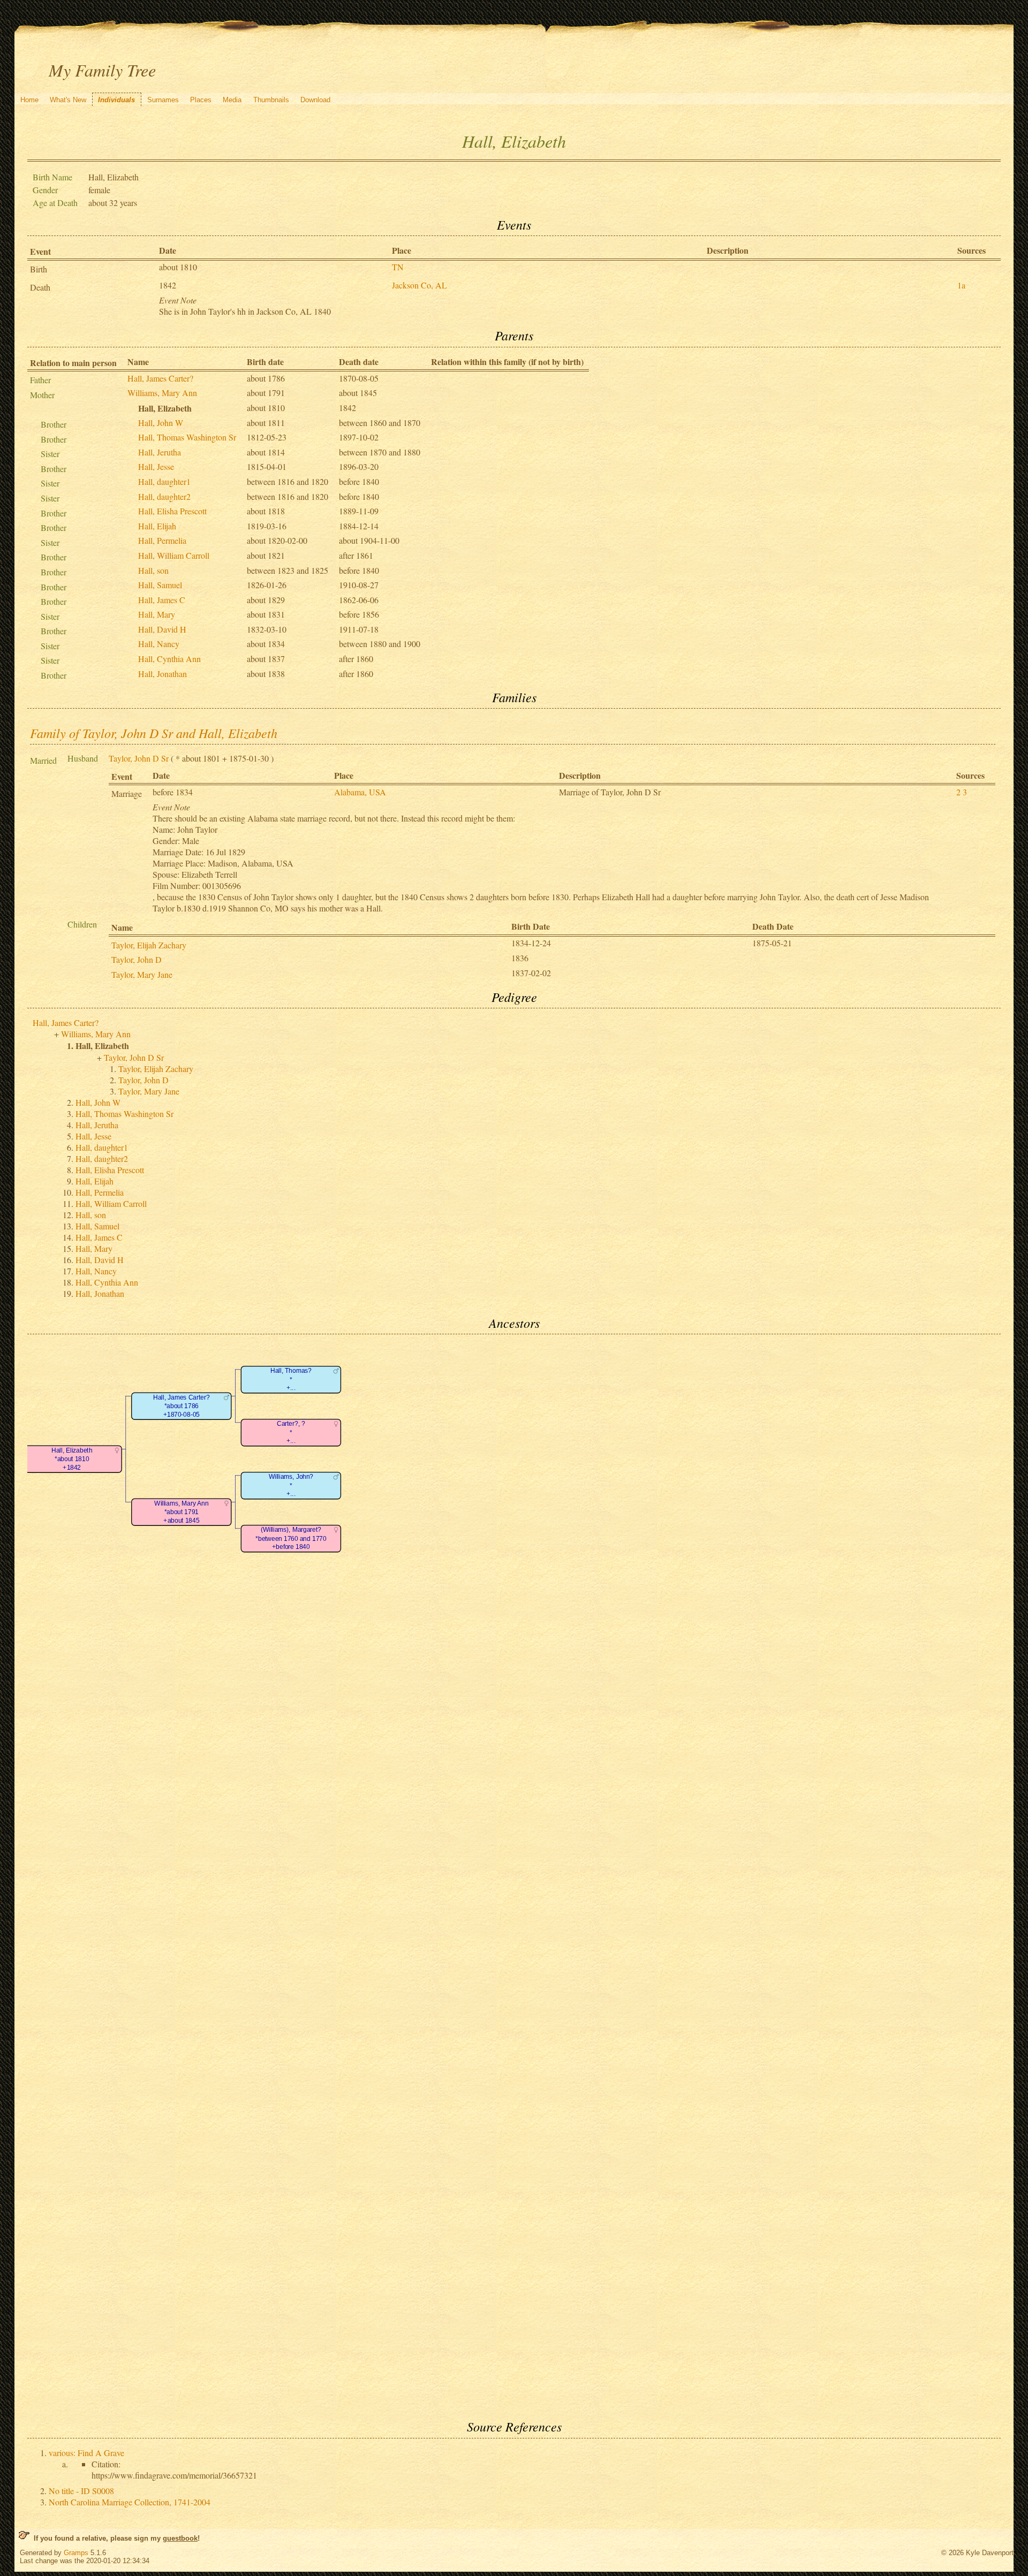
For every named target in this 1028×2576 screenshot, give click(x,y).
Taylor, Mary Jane (142, 974)
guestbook (180, 2538)
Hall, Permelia (162, 540)
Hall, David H (162, 629)
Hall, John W (161, 423)
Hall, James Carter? (160, 378)
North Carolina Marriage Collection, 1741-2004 (130, 2502)
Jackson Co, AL (419, 285)
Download (315, 100)
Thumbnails (271, 100)
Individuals (116, 100)
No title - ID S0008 (81, 2491)
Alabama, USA (360, 792)
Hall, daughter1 (164, 481)
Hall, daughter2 (164, 496)
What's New (68, 100)
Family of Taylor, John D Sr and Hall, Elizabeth (154, 733)
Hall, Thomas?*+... (291, 1380)
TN (398, 267)
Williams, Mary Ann (162, 393)
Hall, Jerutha (160, 452)
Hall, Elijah (157, 526)
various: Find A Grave (86, 2453)
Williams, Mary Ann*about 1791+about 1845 (181, 1513)
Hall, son (153, 570)
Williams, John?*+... (291, 1486)
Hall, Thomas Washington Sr (187, 437)
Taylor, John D (137, 959)
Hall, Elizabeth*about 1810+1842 (72, 1460)
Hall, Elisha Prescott (172, 511)
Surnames (163, 100)
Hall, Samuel (160, 585)
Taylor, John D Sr (139, 758)
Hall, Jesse (156, 466)
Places (201, 100)
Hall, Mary (157, 614)
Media (232, 100)
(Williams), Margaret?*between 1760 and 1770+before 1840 (291, 1539)
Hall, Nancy (159, 644)
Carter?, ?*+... (291, 1433)
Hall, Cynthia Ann (169, 659)
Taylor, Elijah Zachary (149, 945)
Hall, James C (162, 600)
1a (961, 285)
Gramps (76, 2553)
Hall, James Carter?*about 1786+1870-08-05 (181, 1407)
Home (29, 100)
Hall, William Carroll (174, 555)
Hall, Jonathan (162, 674)
